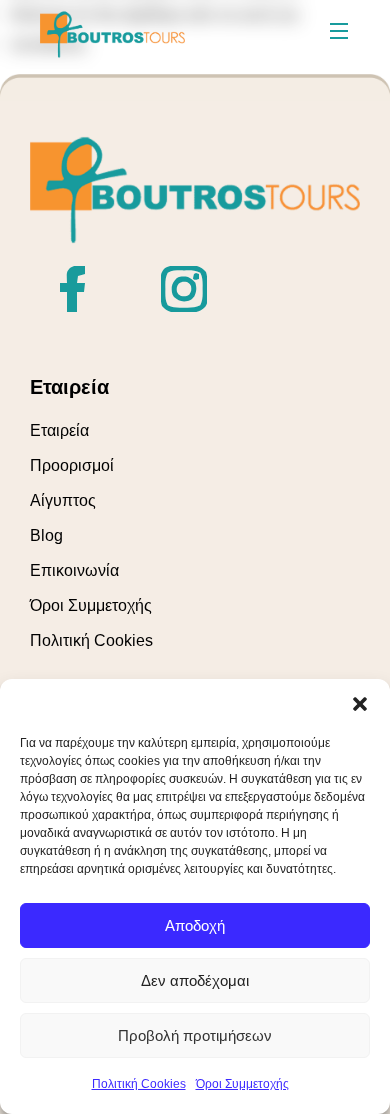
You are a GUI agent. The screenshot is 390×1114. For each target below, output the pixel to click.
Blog (46, 535)
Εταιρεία (59, 430)
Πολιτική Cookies (139, 1084)
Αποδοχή (195, 925)
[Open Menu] (340, 34)
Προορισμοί (72, 465)
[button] (360, 704)
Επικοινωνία (74, 570)
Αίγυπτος (63, 500)
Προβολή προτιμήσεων (195, 1035)
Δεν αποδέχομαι (195, 980)
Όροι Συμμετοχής (242, 1084)
